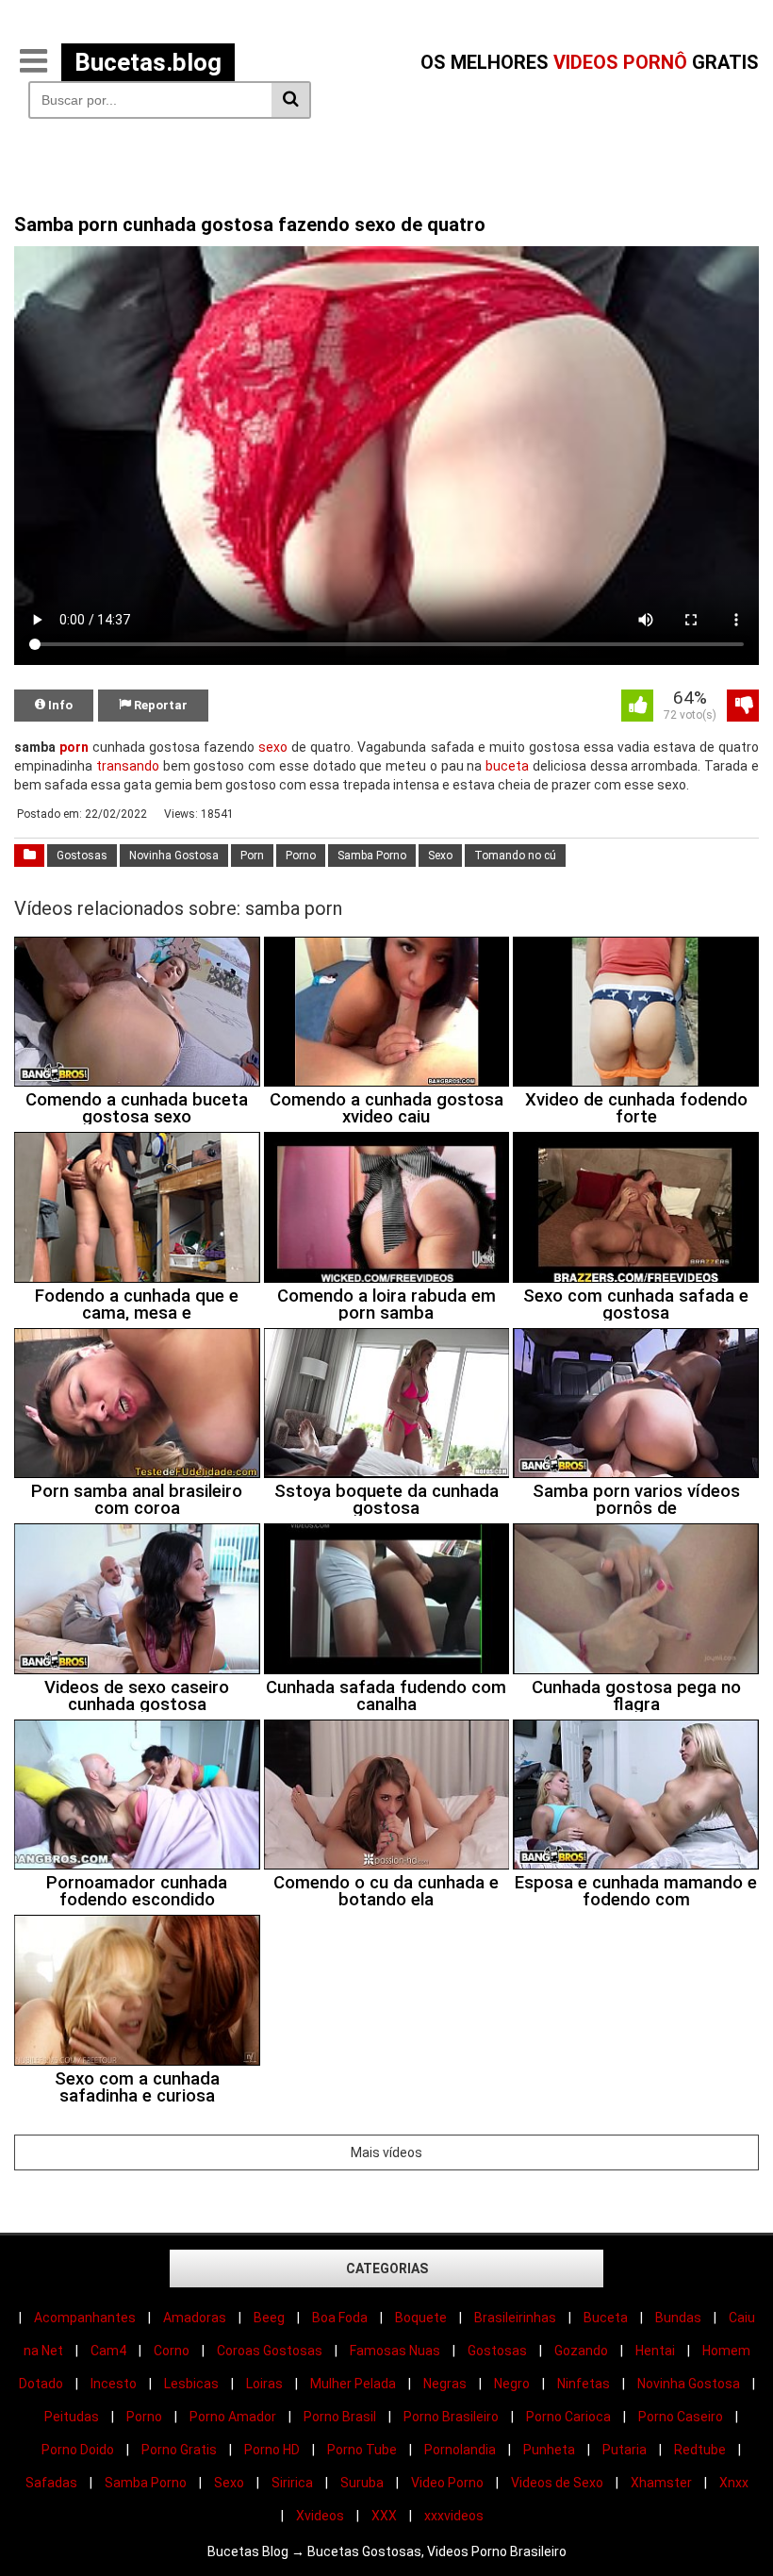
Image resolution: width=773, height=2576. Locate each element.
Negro (512, 2384)
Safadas (51, 2483)
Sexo (440, 856)
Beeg (269, 2318)
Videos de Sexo (557, 2483)
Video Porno (447, 2483)
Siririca (292, 2483)
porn (74, 747)
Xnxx (734, 2483)
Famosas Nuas (395, 2351)
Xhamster (661, 2483)
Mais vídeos (386, 2152)
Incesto (114, 2384)
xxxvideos (454, 2516)
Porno (301, 856)
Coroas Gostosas (270, 2351)
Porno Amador (233, 2417)
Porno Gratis (179, 2450)
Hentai (655, 2351)
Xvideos (320, 2516)
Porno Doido (78, 2450)
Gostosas (82, 856)
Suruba (362, 2483)
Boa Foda (340, 2318)
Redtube (700, 2450)
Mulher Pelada (353, 2384)
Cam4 (108, 2351)
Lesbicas (191, 2384)
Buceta (606, 2318)
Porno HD (272, 2450)
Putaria (625, 2450)
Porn (252, 856)
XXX (384, 2516)
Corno (172, 2351)
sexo (273, 747)
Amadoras (195, 2318)
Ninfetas (584, 2384)
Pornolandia (460, 2450)
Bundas (678, 2318)
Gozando (581, 2351)
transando (128, 766)
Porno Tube (362, 2450)
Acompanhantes (85, 2318)
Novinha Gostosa (174, 856)
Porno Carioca (568, 2417)
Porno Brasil (340, 2417)
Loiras (264, 2384)
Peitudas (72, 2417)
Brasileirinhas (515, 2318)
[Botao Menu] (33, 62)
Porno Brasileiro (451, 2417)
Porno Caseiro (681, 2417)
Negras (445, 2384)
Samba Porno (372, 856)
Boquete (421, 2318)
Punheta (549, 2450)
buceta (507, 766)
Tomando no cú (515, 856)
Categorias (387, 2269)
